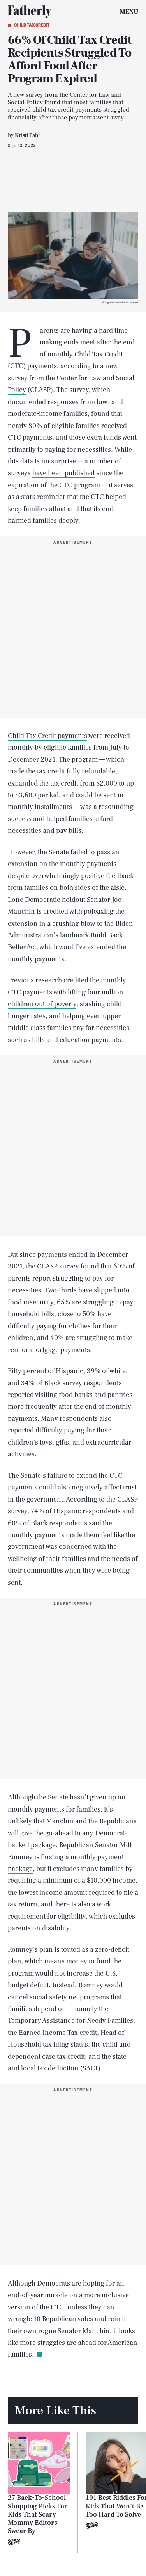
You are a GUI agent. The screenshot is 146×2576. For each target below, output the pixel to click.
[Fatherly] (30, 12)
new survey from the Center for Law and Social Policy (71, 378)
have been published (63, 473)
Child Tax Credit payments (47, 736)
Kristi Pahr (28, 135)
